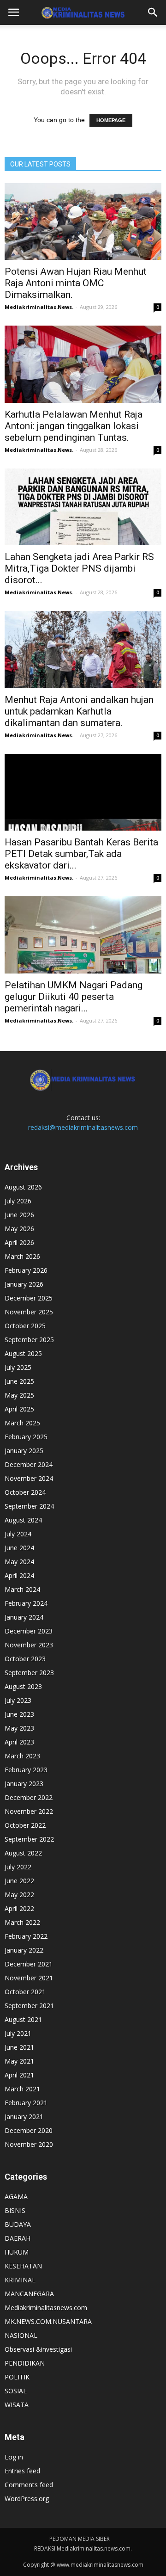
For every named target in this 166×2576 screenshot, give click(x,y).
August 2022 (23, 1853)
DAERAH (18, 2238)
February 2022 (26, 1936)
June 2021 (19, 2047)
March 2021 (22, 2089)
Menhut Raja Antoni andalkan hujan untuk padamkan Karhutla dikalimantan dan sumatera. (79, 711)
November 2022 (29, 1811)
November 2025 (29, 1312)
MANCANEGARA (29, 2294)
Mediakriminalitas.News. (39, 307)
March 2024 (22, 1589)
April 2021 (19, 2075)
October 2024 (25, 1492)
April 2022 (19, 1908)
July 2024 (18, 1534)
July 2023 (18, 1700)
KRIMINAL (20, 2280)
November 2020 (29, 2144)
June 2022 (19, 1881)
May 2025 (19, 1395)
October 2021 (25, 1992)
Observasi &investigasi (38, 2349)
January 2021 (24, 2117)
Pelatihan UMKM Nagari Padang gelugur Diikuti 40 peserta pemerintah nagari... (74, 997)
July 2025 (18, 1367)
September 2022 (29, 1839)
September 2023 (29, 1673)
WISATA (17, 2405)
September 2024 (29, 1506)
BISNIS (15, 2210)
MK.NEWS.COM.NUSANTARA (48, 2321)
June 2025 (19, 1381)
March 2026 (22, 1256)
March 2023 (22, 1756)
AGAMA (16, 2197)
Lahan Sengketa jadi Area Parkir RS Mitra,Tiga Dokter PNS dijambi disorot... (79, 568)
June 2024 (19, 1548)
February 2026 (26, 1270)
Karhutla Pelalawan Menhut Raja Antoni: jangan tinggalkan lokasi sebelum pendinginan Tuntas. (74, 426)
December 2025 (29, 1298)
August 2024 (23, 1520)
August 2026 (23, 1187)
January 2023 (24, 1784)
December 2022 (29, 1797)
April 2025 (19, 1409)
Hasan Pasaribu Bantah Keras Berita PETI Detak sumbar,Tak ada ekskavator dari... (81, 854)
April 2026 (19, 1242)
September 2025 (29, 1340)
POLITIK (17, 2377)
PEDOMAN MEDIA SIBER (80, 2539)
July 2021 (18, 2033)
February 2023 (26, 1770)
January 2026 (24, 1284)
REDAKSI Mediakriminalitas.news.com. (83, 2548)
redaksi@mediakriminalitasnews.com (83, 1127)
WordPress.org (27, 2499)
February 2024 (26, 1603)
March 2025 (22, 1423)
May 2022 (19, 1895)
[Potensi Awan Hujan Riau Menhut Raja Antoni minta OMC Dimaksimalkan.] (83, 222)
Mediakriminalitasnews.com (46, 2308)
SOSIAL (16, 2391)
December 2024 (29, 1464)
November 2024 (29, 1478)
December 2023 (29, 1631)
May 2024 (19, 1562)
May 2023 (19, 1728)
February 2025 (26, 1437)
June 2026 (19, 1215)
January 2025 (24, 1451)
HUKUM (17, 2252)
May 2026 (19, 1229)
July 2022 (18, 1867)
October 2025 (25, 1326)
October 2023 (25, 1659)
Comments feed (29, 2485)
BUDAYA (18, 2224)
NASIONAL (21, 2335)
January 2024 (24, 1617)
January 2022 (24, 1950)
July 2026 (18, 1201)
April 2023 (19, 1742)
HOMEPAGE (111, 120)
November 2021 (29, 1978)
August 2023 (23, 1686)
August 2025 (23, 1353)
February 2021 (26, 2103)
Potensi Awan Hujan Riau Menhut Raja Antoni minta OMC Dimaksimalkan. (76, 283)
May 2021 (19, 2061)
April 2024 (19, 1575)
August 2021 (23, 2019)
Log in (14, 2457)
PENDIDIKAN (25, 2363)
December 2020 (29, 2130)
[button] (153, 12)
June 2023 (19, 1714)
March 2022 (22, 1922)
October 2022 (25, 1825)
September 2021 (29, 2006)
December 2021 (29, 1964)
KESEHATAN (23, 2266)
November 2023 (29, 1645)
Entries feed (22, 2471)
